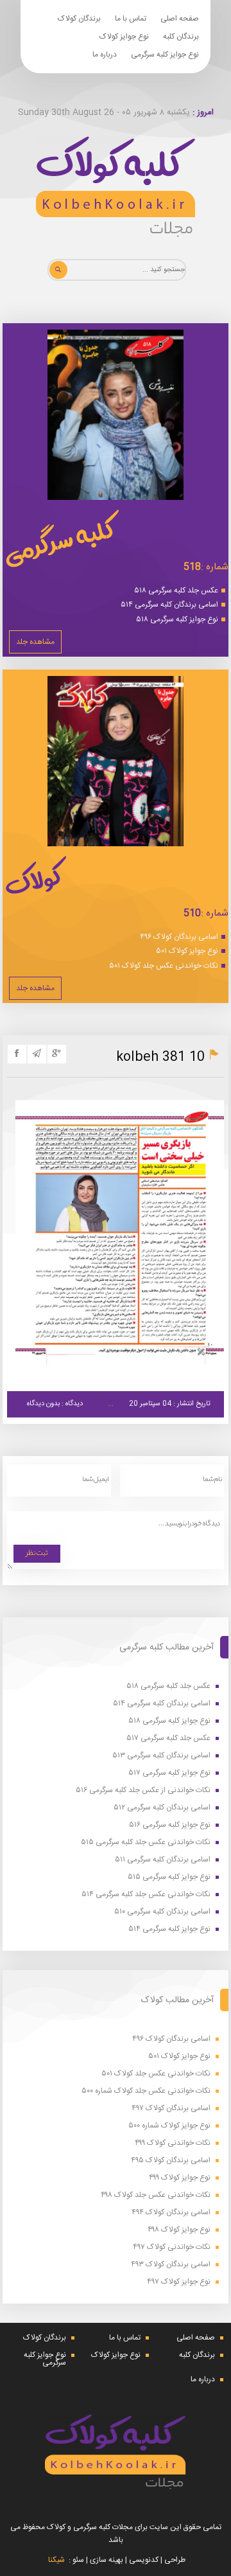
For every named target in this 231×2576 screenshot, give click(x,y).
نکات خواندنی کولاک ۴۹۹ (173, 2143)
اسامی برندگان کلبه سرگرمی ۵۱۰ (162, 1912)
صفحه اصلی (180, 19)
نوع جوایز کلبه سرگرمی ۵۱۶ (170, 1825)
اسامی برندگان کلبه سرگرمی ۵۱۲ (162, 1808)
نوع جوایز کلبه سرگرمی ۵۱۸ (177, 619)
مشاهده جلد (35, 642)
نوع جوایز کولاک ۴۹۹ (180, 2178)
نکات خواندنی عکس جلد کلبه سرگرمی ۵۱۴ (146, 1895)
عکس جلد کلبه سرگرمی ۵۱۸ (176, 591)
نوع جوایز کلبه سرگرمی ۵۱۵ (169, 1877)
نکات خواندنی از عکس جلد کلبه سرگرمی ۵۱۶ (143, 1790)
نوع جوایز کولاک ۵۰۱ (187, 951)
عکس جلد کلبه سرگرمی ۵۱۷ (168, 1738)
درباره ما (105, 55)
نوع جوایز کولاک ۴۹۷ (179, 2282)
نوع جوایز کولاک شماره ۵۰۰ (169, 2126)
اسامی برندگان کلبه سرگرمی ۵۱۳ (161, 1756)
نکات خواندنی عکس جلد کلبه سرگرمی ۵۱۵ (146, 1843)
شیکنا (56, 2560)
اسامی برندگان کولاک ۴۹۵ (171, 2161)
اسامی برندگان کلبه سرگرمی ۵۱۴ (169, 605)
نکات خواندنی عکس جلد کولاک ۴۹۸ (156, 2195)
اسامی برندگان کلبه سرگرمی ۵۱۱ (163, 1860)
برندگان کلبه (181, 37)
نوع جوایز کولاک (124, 37)
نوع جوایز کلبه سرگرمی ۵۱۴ (169, 1929)
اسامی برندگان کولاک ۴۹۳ (171, 2265)
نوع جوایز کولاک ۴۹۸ (179, 2230)
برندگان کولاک (79, 19)
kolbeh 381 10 (160, 1057)
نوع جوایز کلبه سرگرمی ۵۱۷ (169, 1773)
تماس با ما (131, 19)
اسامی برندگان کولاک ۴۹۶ (179, 937)
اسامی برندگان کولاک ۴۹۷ (171, 2109)
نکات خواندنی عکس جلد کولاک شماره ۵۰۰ (146, 2091)
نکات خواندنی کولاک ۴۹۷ (172, 2247)
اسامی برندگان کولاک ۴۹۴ (171, 2213)
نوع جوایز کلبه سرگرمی (165, 55)
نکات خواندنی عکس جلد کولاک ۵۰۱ (164, 966)
